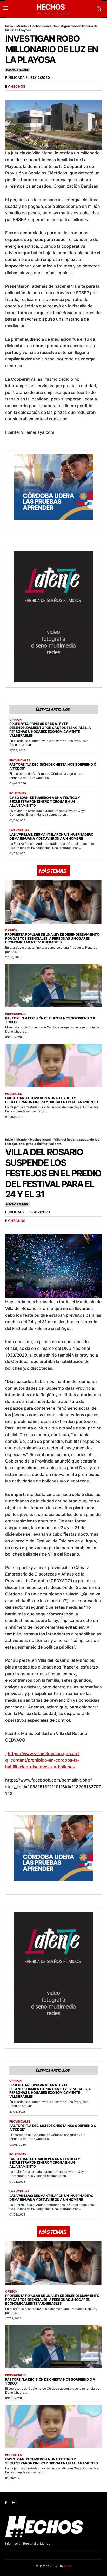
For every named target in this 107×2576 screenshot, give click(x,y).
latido (68, 2566)
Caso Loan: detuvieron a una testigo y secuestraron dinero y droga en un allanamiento (45, 801)
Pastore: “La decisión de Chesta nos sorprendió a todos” (53, 766)
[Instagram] (14, 2503)
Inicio (9, 26)
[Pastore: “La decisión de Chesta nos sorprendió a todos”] (53, 986)
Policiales (18, 794)
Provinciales (20, 760)
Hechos (18, 86)
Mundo (22, 26)
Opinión (15, 720)
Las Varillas (19, 830)
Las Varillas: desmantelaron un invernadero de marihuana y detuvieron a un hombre (51, 836)
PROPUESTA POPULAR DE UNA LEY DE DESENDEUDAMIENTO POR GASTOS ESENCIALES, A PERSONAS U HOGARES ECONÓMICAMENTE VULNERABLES (50, 730)
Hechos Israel (40, 26)
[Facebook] (6, 2503)
